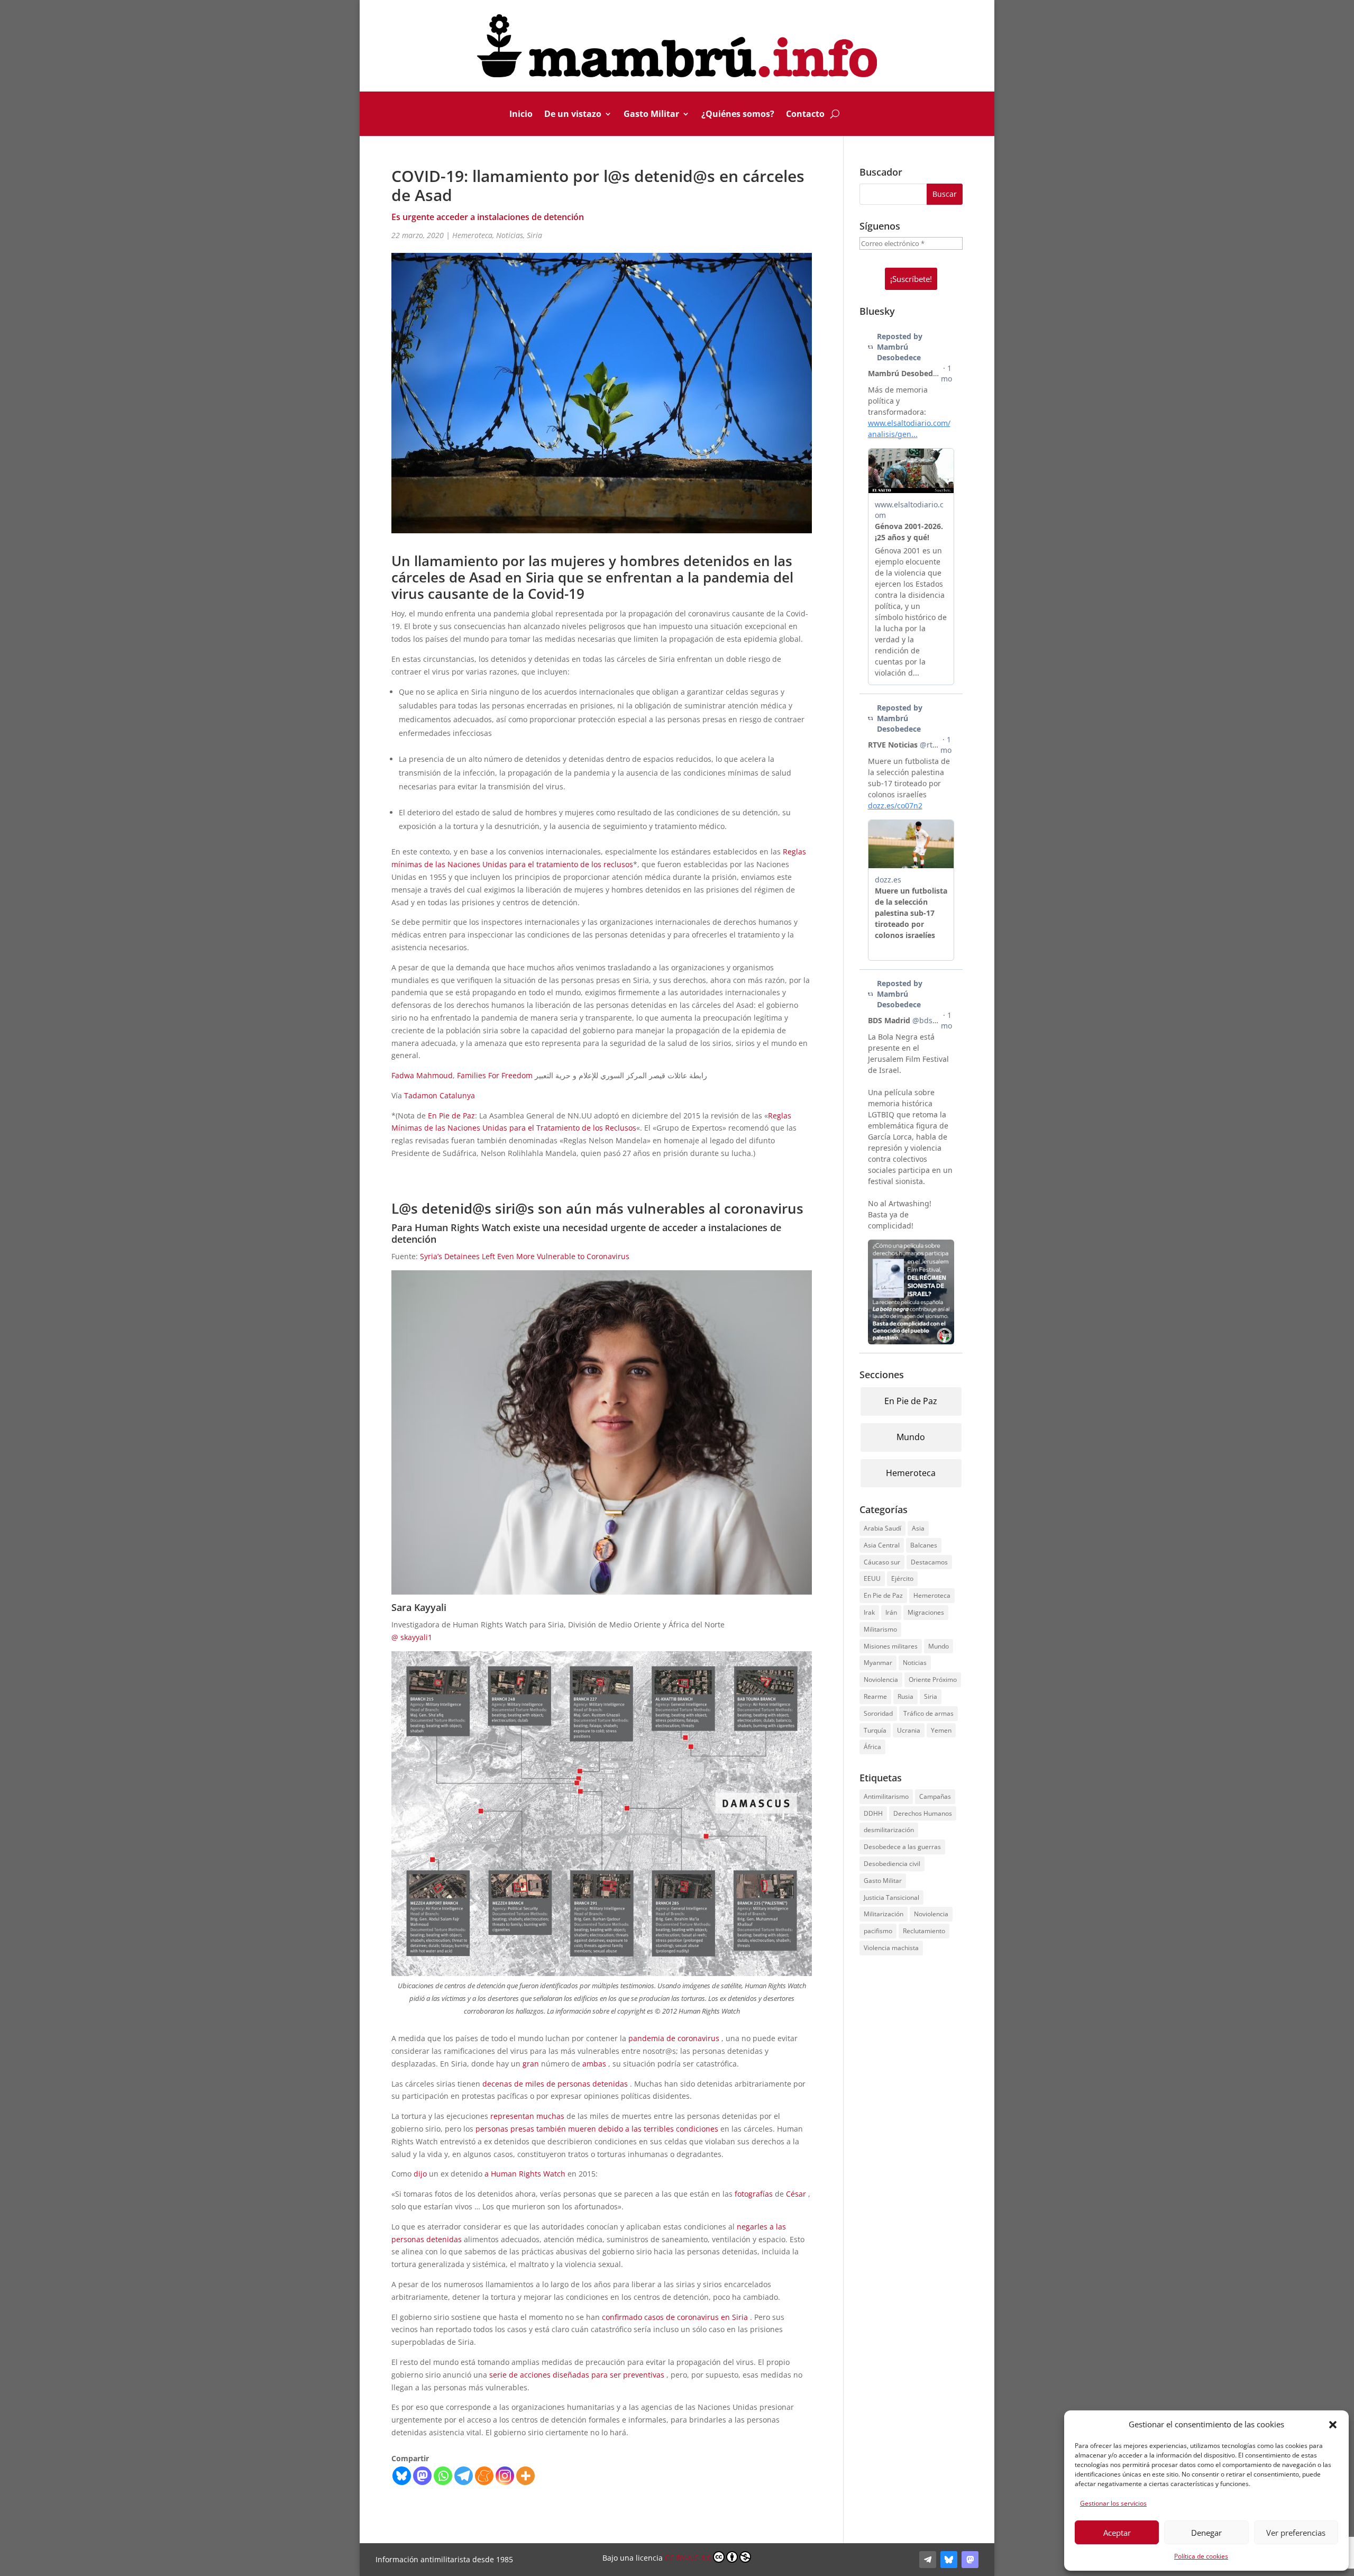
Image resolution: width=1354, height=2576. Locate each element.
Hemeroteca (472, 235)
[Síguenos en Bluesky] (949, 2560)
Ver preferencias (1296, 2533)
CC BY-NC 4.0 (688, 2558)
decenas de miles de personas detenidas (555, 2084)
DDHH (873, 1813)
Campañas (935, 1796)
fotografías (754, 2194)
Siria (534, 235)
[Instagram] (505, 2476)
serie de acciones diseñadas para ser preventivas (577, 2375)
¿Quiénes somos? (738, 115)
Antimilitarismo (886, 1796)
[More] (525, 2476)
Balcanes (924, 1545)
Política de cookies (1201, 2556)
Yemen (941, 1730)
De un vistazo (573, 115)
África (872, 1747)
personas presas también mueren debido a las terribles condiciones (597, 2129)
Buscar (945, 194)
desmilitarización (889, 1830)
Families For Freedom (495, 1075)
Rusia (905, 1696)
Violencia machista (891, 1948)
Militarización (884, 1914)
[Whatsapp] (443, 2476)
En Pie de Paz (451, 1116)
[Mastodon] (422, 2476)
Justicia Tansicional (891, 1897)
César (796, 2194)
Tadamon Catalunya (440, 1095)
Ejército (902, 1578)
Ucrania (909, 1730)
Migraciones (926, 1612)
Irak (869, 1612)
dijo (420, 2174)
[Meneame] (484, 2476)
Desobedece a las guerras (902, 1847)
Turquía (875, 1730)
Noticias (510, 235)
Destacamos (929, 1562)
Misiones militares (891, 1646)
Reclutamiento (924, 1931)
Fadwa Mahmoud (422, 1075)
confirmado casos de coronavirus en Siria (675, 2317)
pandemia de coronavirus (674, 2038)
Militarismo (880, 1629)
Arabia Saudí (882, 1528)
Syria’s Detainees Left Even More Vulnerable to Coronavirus (525, 1256)
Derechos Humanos (923, 1813)
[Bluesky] (402, 2476)
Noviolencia (881, 1680)
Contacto (805, 115)
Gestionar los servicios (1113, 2503)
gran (531, 2064)
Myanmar (878, 1663)
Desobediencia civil (892, 1864)
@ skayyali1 (412, 1637)
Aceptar (1117, 2533)
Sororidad (878, 1713)
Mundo (911, 1437)
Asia (918, 1528)
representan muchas (527, 2116)
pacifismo (878, 1931)
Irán (891, 1612)
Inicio (521, 115)
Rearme (875, 1696)
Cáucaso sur (882, 1562)
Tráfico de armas (928, 1713)
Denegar (1206, 2533)
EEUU (872, 1578)
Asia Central (882, 1545)
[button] (1333, 2425)
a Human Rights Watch (525, 2174)
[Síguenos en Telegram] (928, 2560)
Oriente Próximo (933, 1680)
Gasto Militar (651, 115)
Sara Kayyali (419, 1607)
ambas (594, 2064)
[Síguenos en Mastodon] (970, 2560)
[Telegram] (464, 2476)
